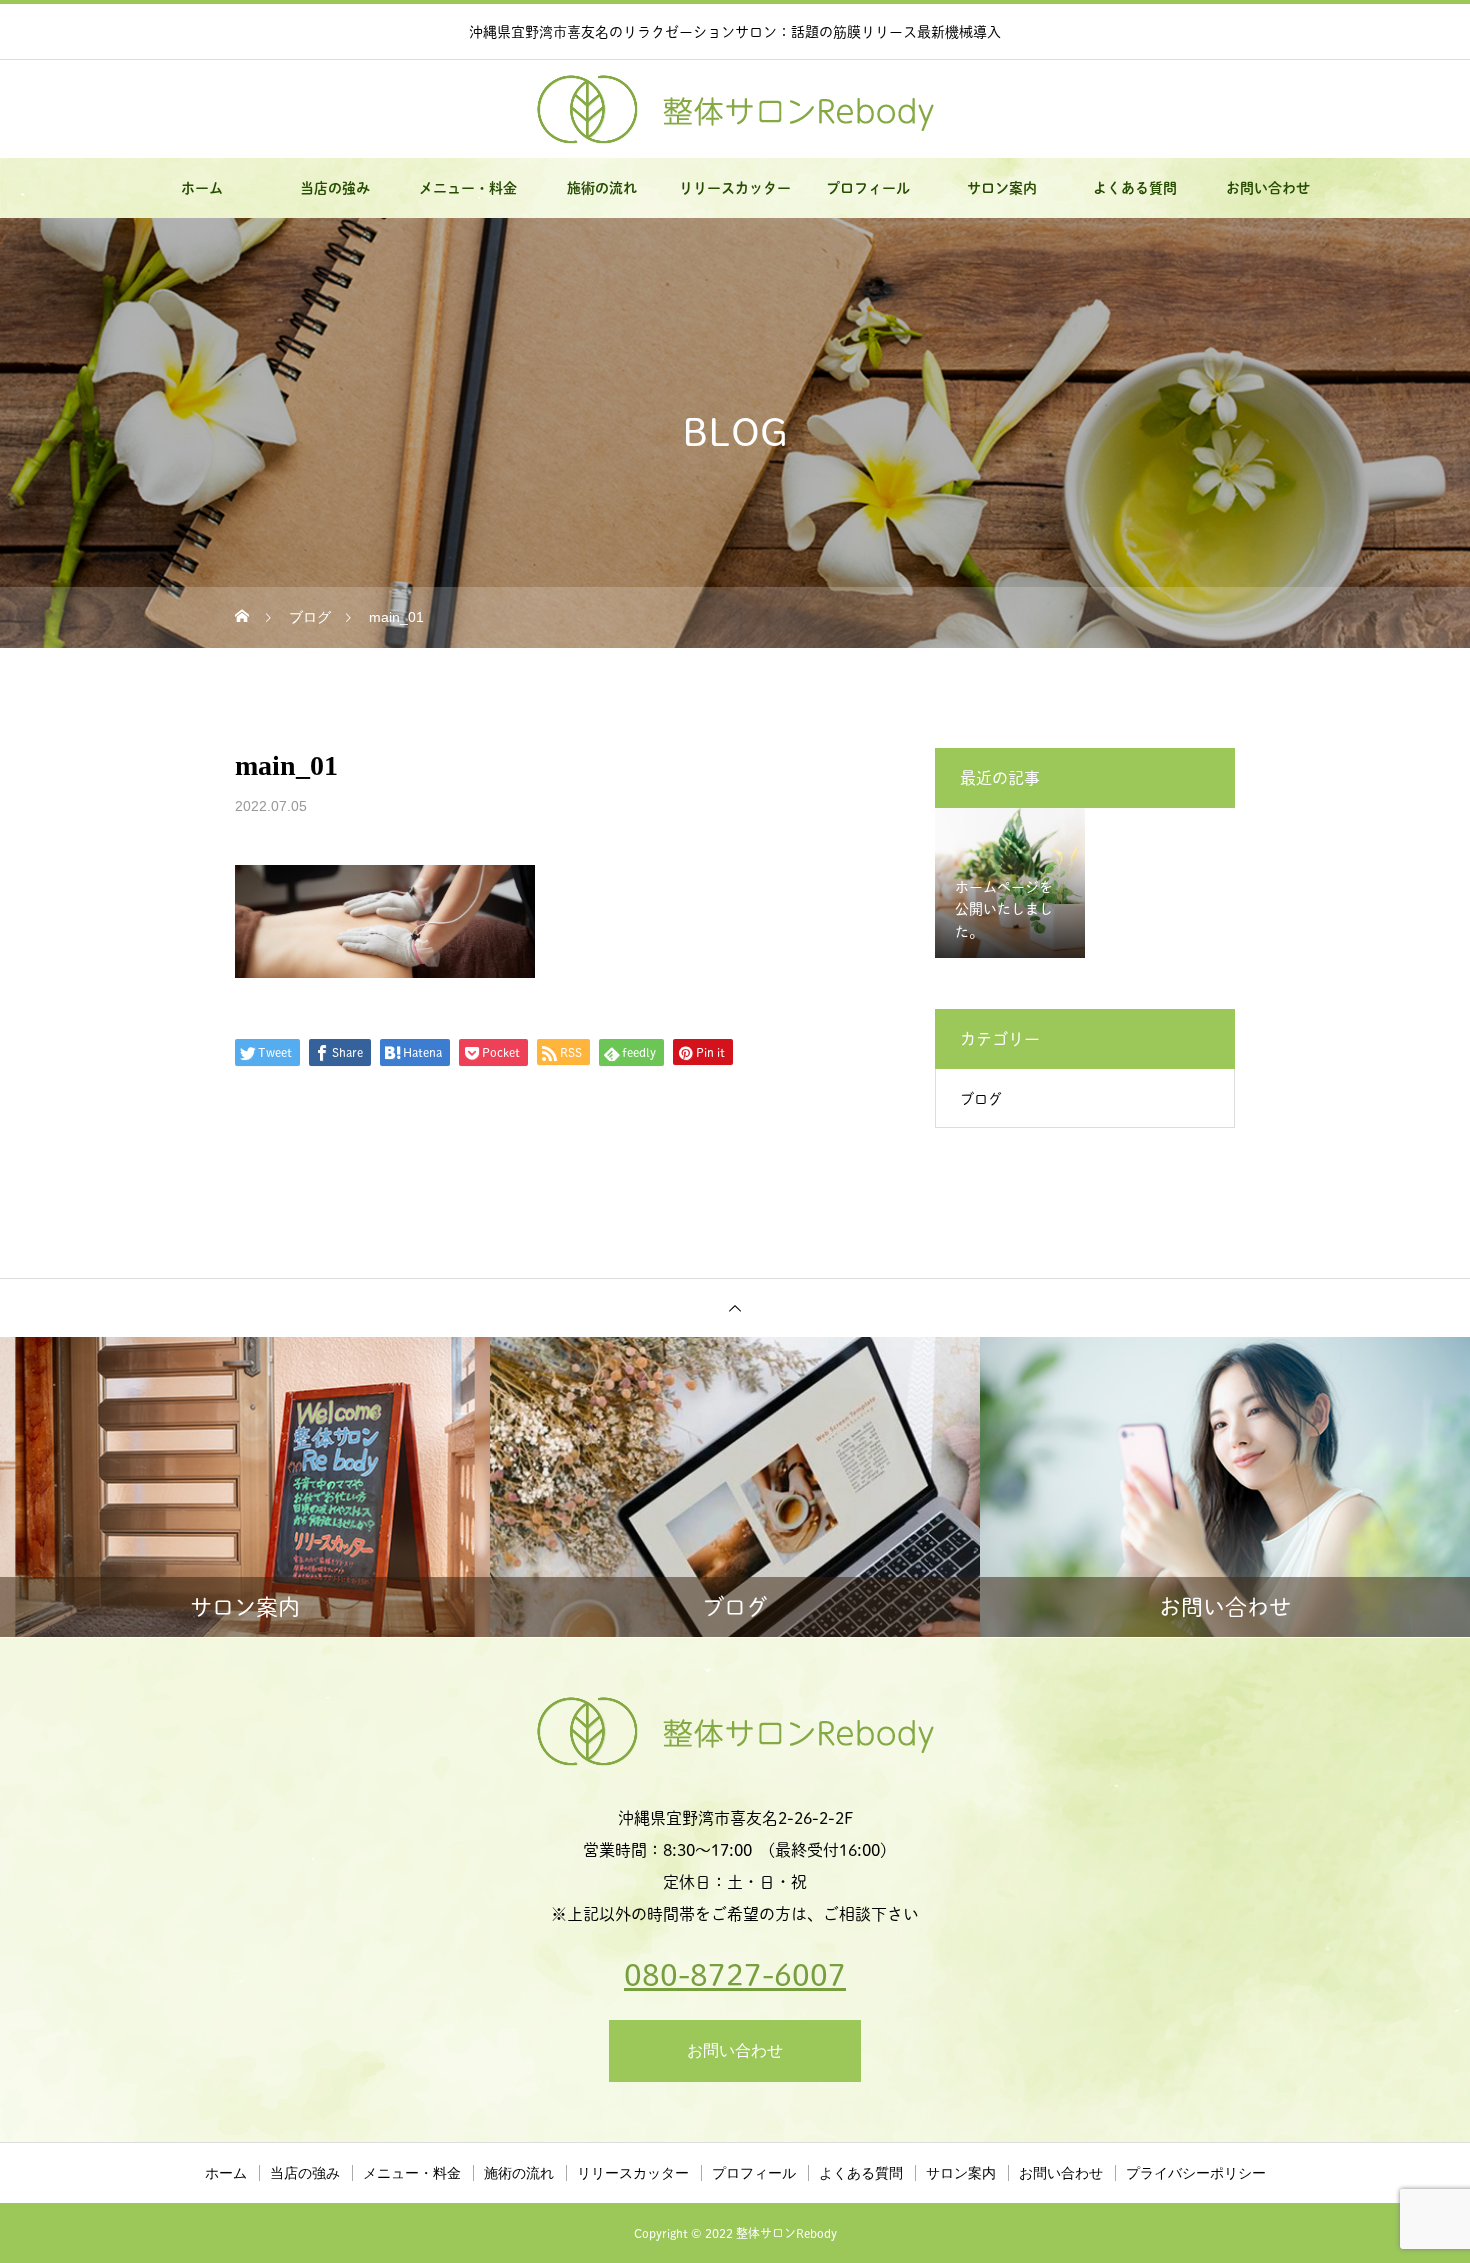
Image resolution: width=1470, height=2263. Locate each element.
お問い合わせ (1268, 188)
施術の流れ (602, 188)
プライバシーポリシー (1196, 2173)
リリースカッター (735, 188)
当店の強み (335, 188)
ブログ (981, 1099)
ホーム (202, 188)
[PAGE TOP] (735, 1307)
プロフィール (868, 188)
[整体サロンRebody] (735, 110)
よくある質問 (1135, 188)
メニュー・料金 (468, 188)
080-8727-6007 (735, 1975)
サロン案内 (1002, 188)
